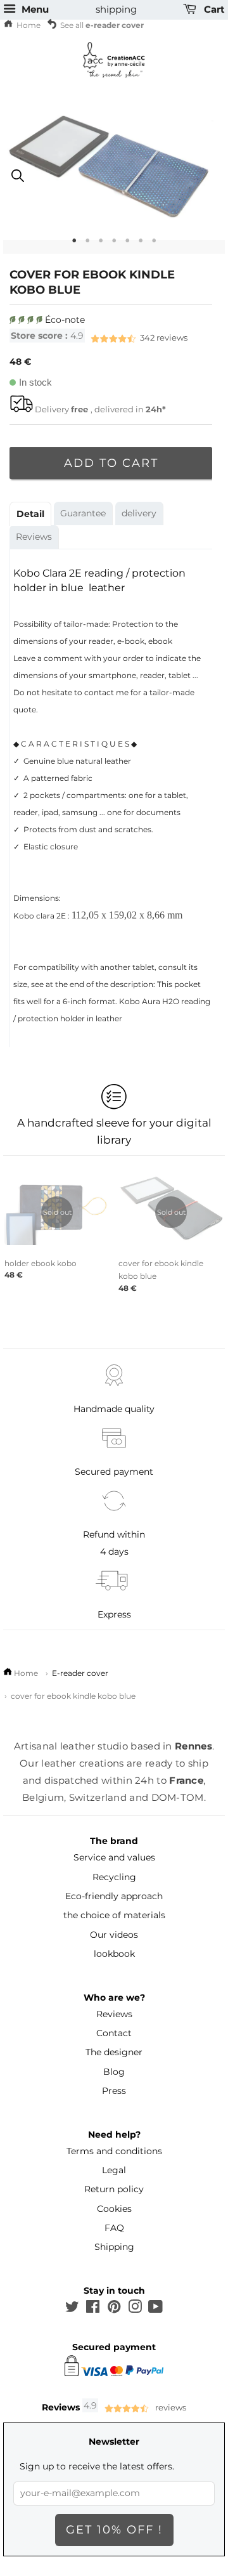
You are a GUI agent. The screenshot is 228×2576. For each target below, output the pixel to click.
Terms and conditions (114, 2151)
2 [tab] (88, 245)
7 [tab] (154, 245)
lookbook (114, 1954)
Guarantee (83, 513)
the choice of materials (114, 1915)
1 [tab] (74, 245)
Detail (30, 514)
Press (114, 2091)
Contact (114, 2033)
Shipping (114, 2247)
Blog (114, 2072)
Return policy (114, 2189)
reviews (99, 337)
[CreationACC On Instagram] (135, 2309)
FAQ (114, 2228)
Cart (213, 10)
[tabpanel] (114, 180)
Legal (114, 2170)
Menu (34, 10)
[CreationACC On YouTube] (155, 2309)
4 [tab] (114, 245)
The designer (114, 2052)
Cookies (114, 2209)
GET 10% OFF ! (114, 2530)
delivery (139, 513)
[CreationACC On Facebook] (93, 2309)
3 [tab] (101, 245)
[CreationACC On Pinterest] (114, 2309)
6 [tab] (141, 245)
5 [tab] (128, 245)
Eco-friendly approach (114, 1896)
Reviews (34, 537)
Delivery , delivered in (100, 409)
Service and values (114, 1857)
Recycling (114, 1877)
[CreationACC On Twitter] (72, 2309)
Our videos (114, 1935)
